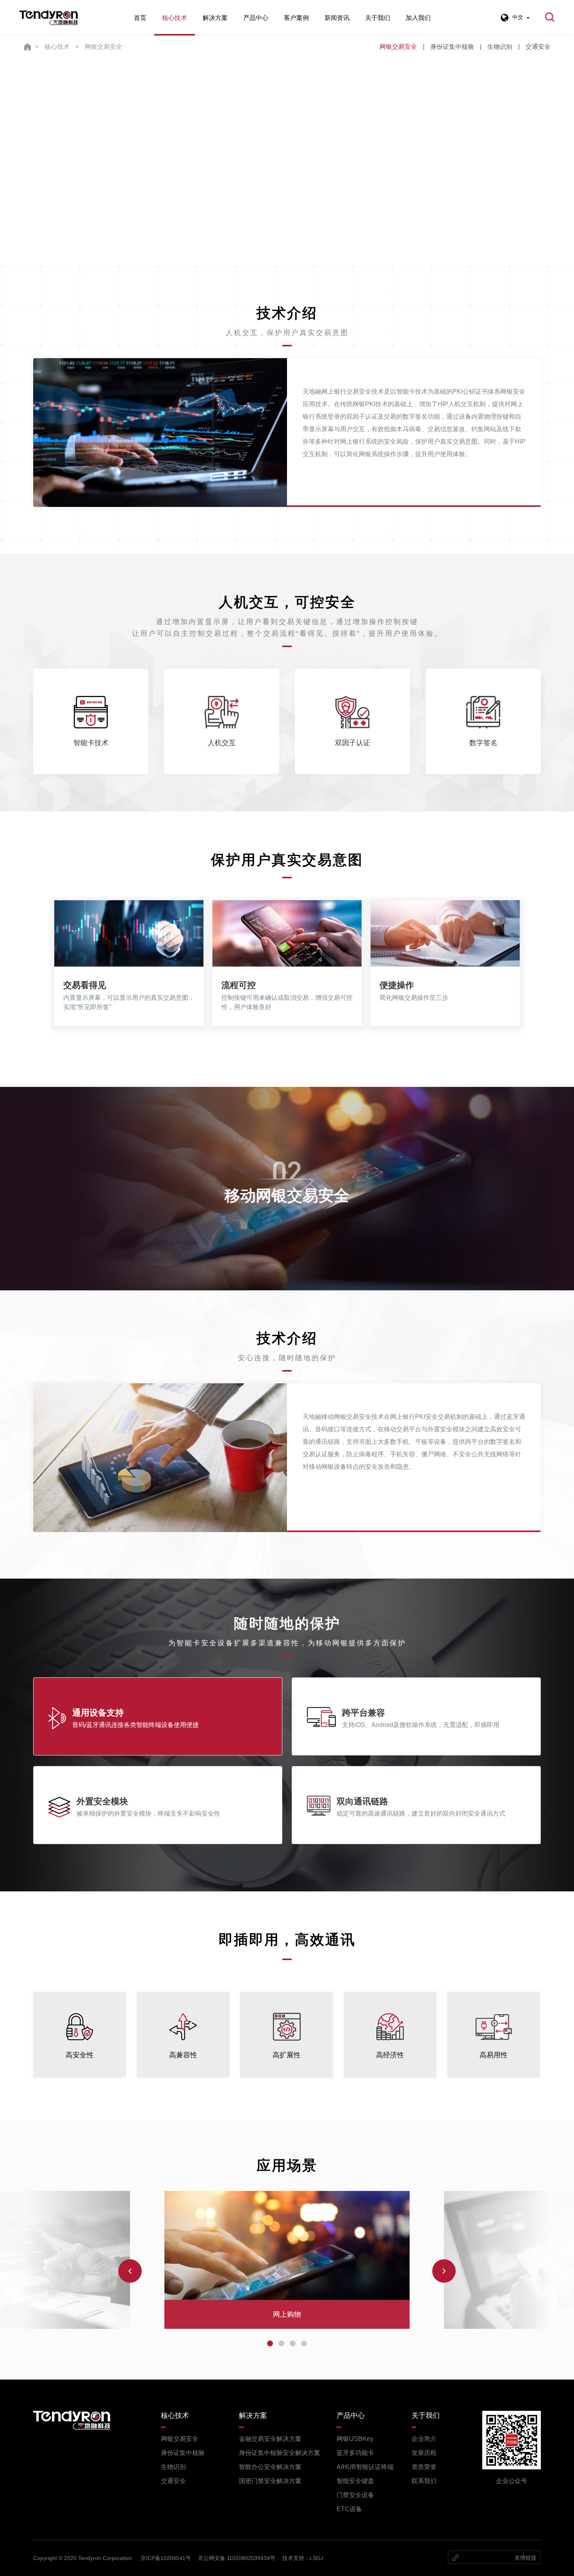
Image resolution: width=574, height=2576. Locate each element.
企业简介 (424, 2439)
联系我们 (424, 2481)
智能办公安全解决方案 (270, 2467)
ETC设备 (349, 2509)
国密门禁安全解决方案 (270, 2481)
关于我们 (378, 18)
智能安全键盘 (355, 2481)
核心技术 (175, 18)
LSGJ (316, 2558)
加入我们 (418, 18)
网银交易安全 (103, 47)
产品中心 (256, 18)
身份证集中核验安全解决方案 (280, 2453)
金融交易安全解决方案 (270, 2439)
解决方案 (215, 18)
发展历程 (424, 2453)
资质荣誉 (424, 2467)
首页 (140, 18)
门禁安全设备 (355, 2495)
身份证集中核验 (452, 47)
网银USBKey (355, 2439)
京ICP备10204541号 (166, 2558)
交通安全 (538, 47)
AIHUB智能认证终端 (365, 2467)
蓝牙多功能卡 (355, 2453)
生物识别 (500, 47)
